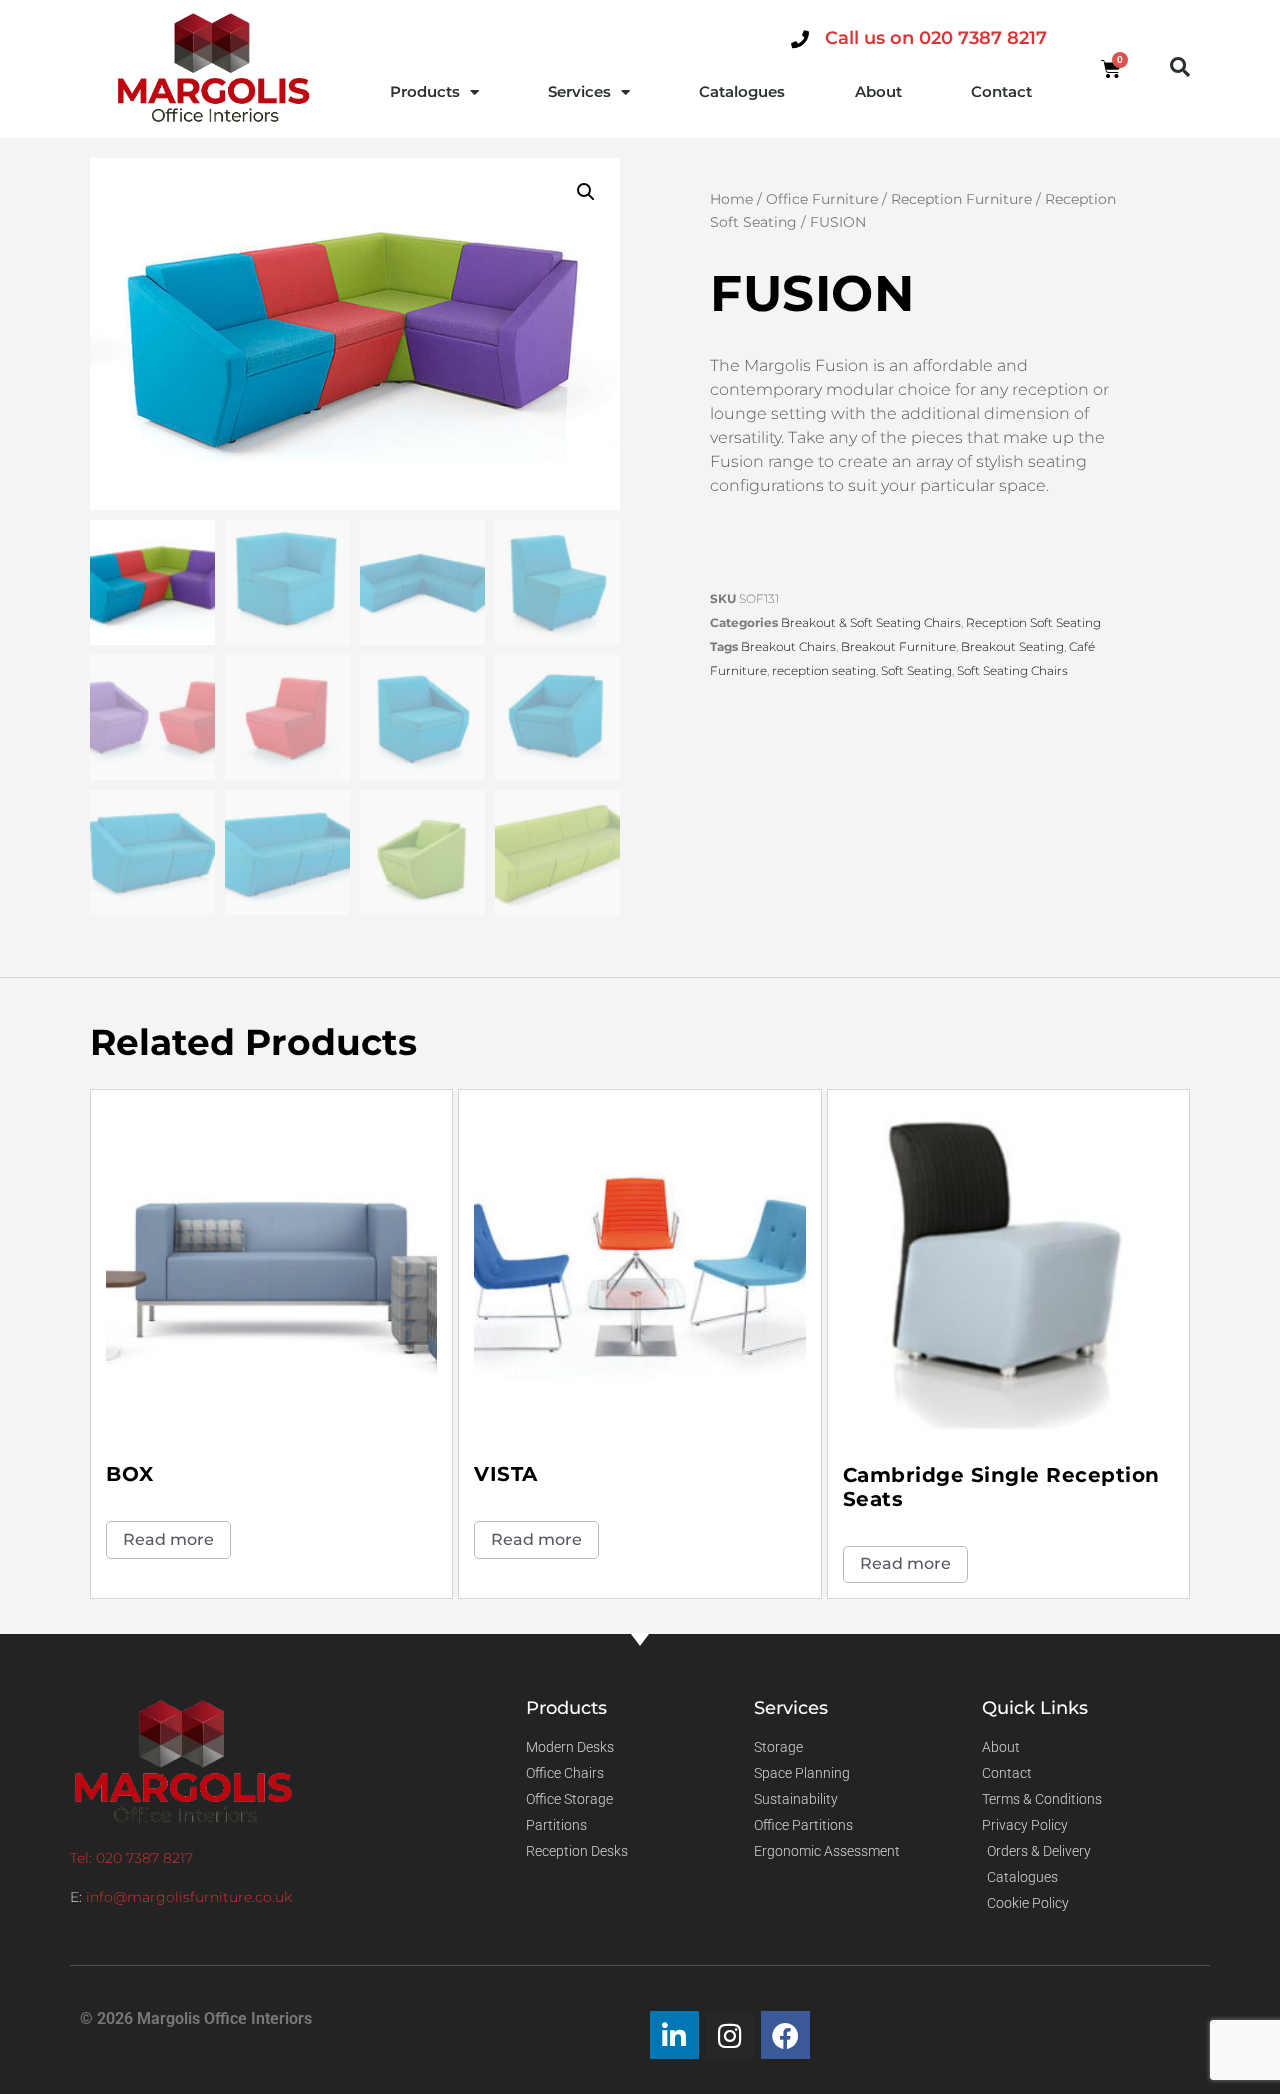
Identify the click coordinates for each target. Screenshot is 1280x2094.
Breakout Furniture (898, 646)
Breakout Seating (1012, 646)
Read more (168, 1539)
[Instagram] (730, 2035)
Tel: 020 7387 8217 (131, 1858)
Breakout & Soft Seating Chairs (871, 622)
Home (731, 199)
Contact (1001, 91)
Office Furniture (822, 199)
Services (579, 91)
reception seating (824, 670)
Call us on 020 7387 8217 (936, 38)
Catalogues (742, 91)
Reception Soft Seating (1033, 622)
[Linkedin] (674, 2035)
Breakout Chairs (788, 646)
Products (425, 91)
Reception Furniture (961, 199)
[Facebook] (785, 2035)
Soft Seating (916, 670)
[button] (1180, 67)
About (878, 91)
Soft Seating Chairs (1012, 670)
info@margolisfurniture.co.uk (189, 1897)
